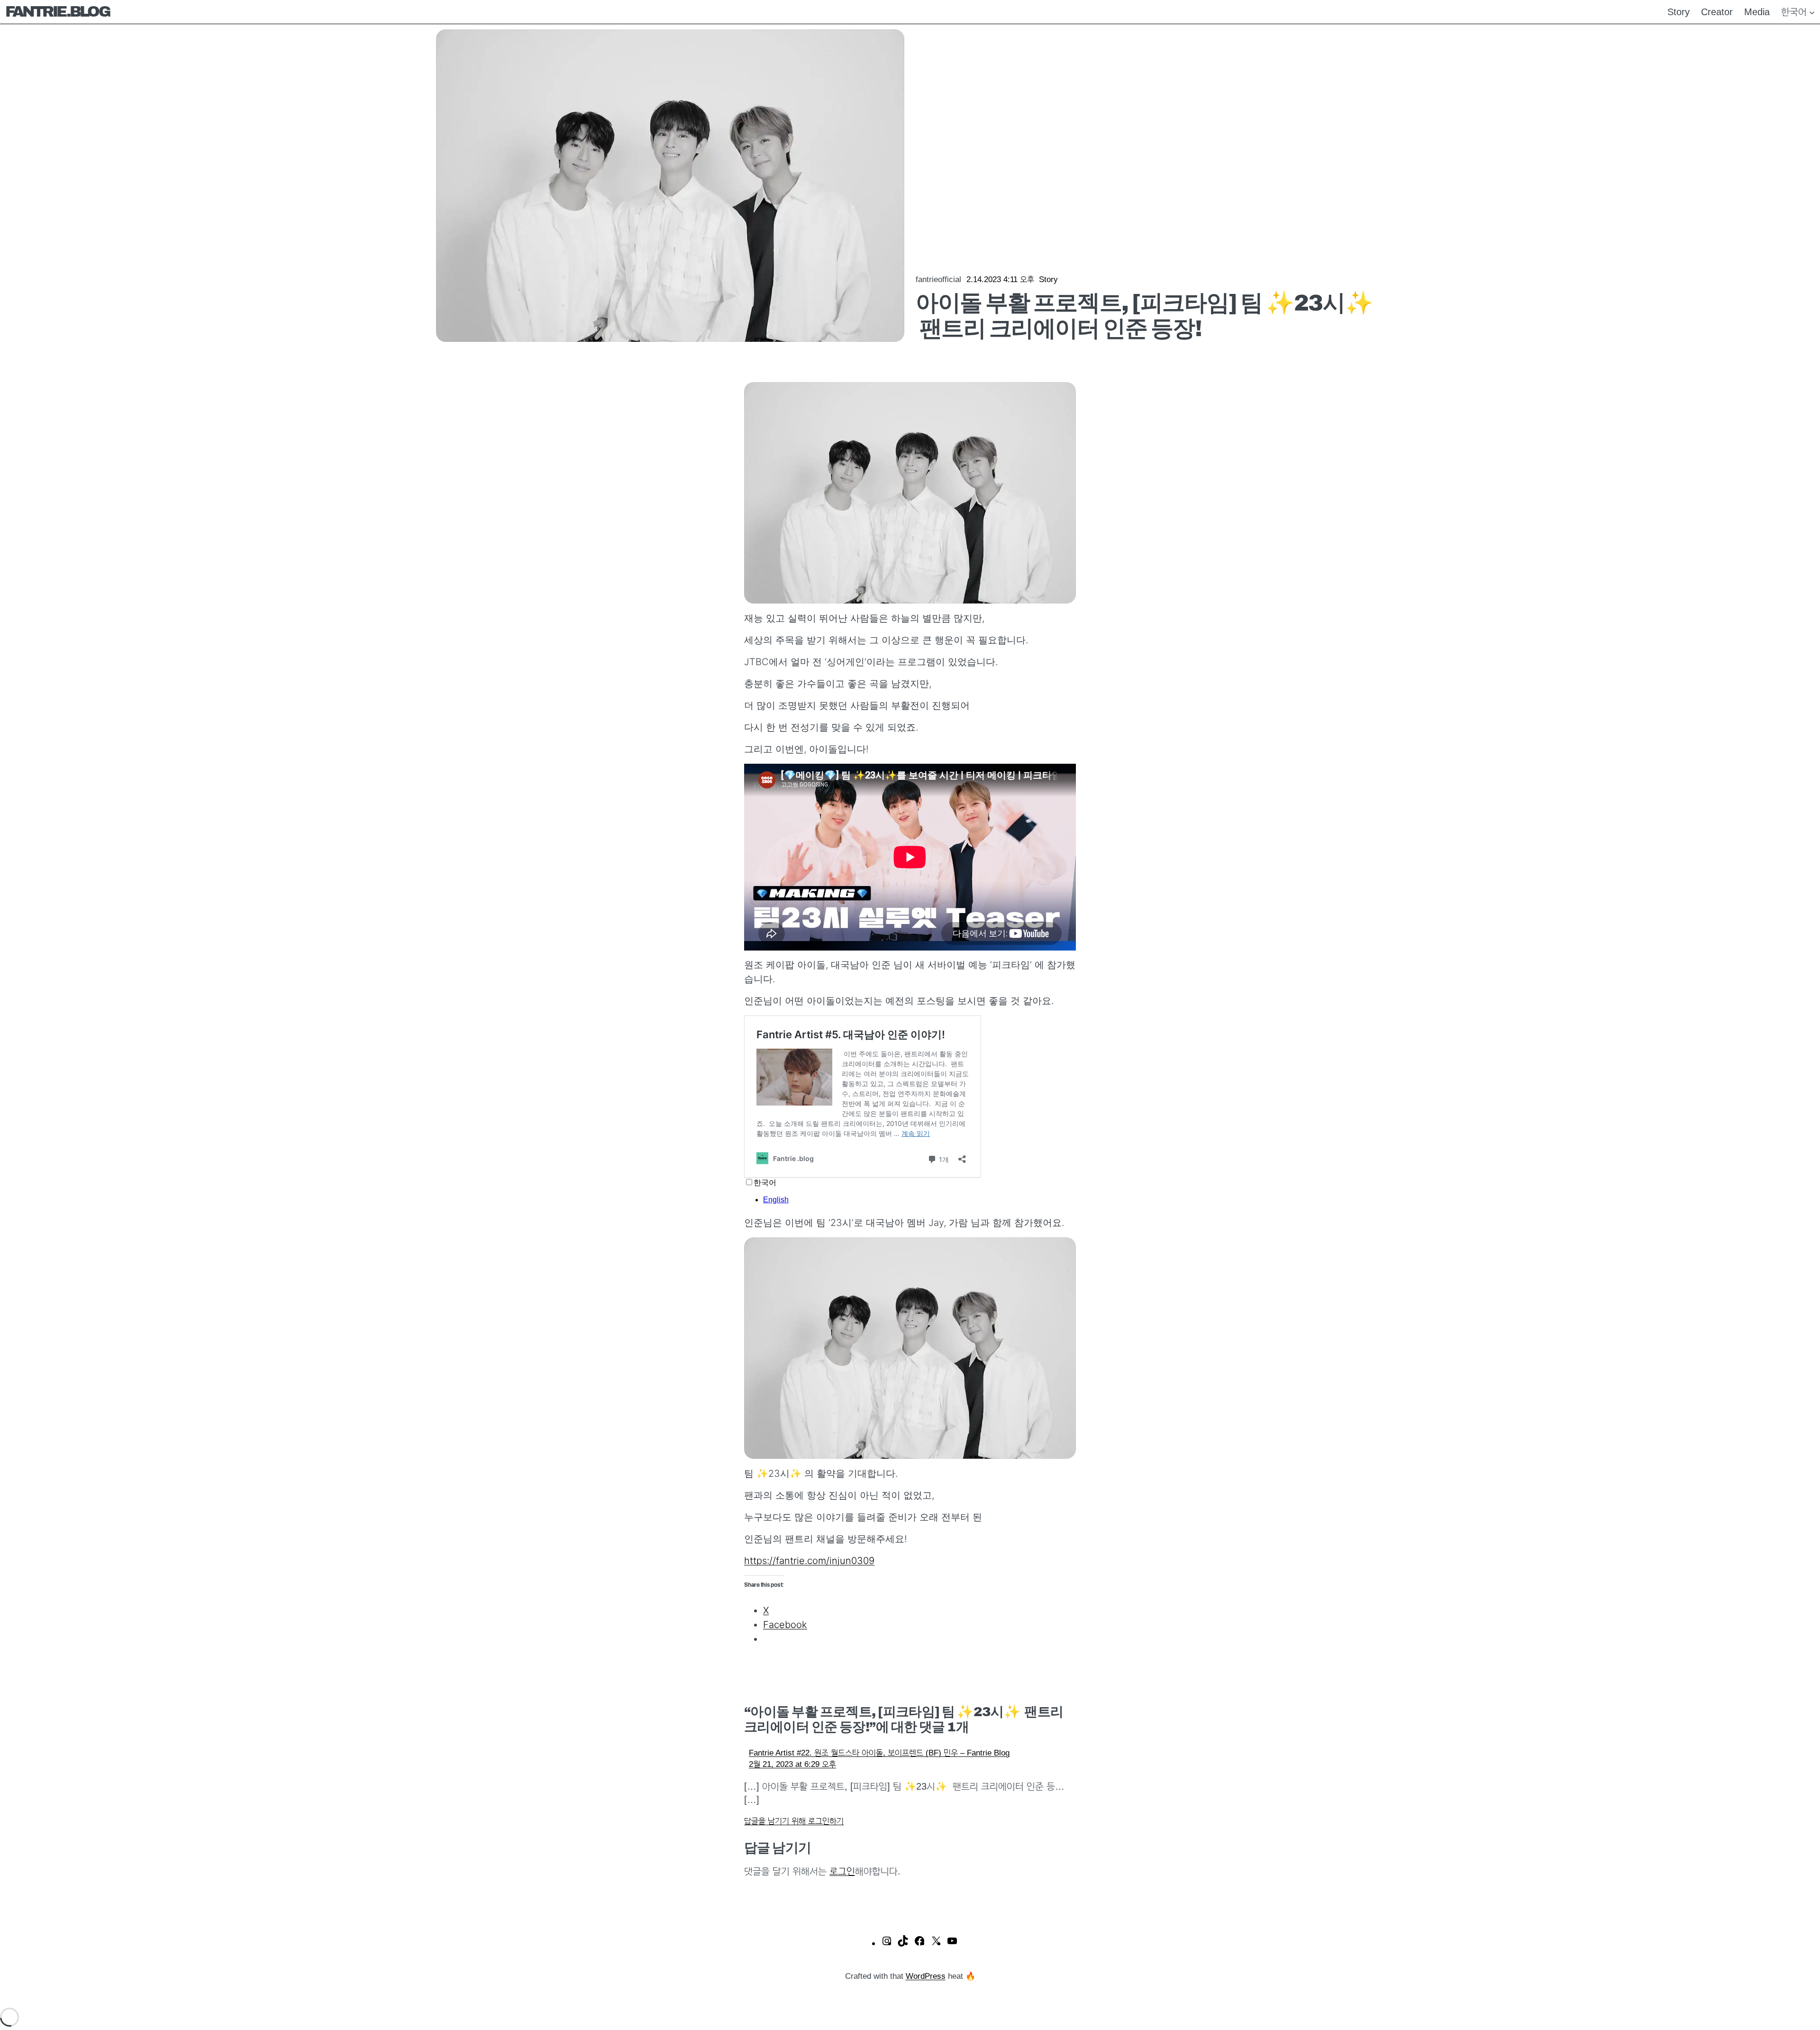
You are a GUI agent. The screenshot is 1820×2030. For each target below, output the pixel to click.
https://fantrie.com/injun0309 (809, 1561)
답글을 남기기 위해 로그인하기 (794, 1821)
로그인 (842, 1871)
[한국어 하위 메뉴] (1812, 12)
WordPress (926, 1976)
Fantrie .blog (57, 12)
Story (1048, 279)
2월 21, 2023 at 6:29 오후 (792, 1764)
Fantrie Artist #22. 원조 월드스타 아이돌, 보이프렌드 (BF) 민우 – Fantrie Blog (879, 1753)
